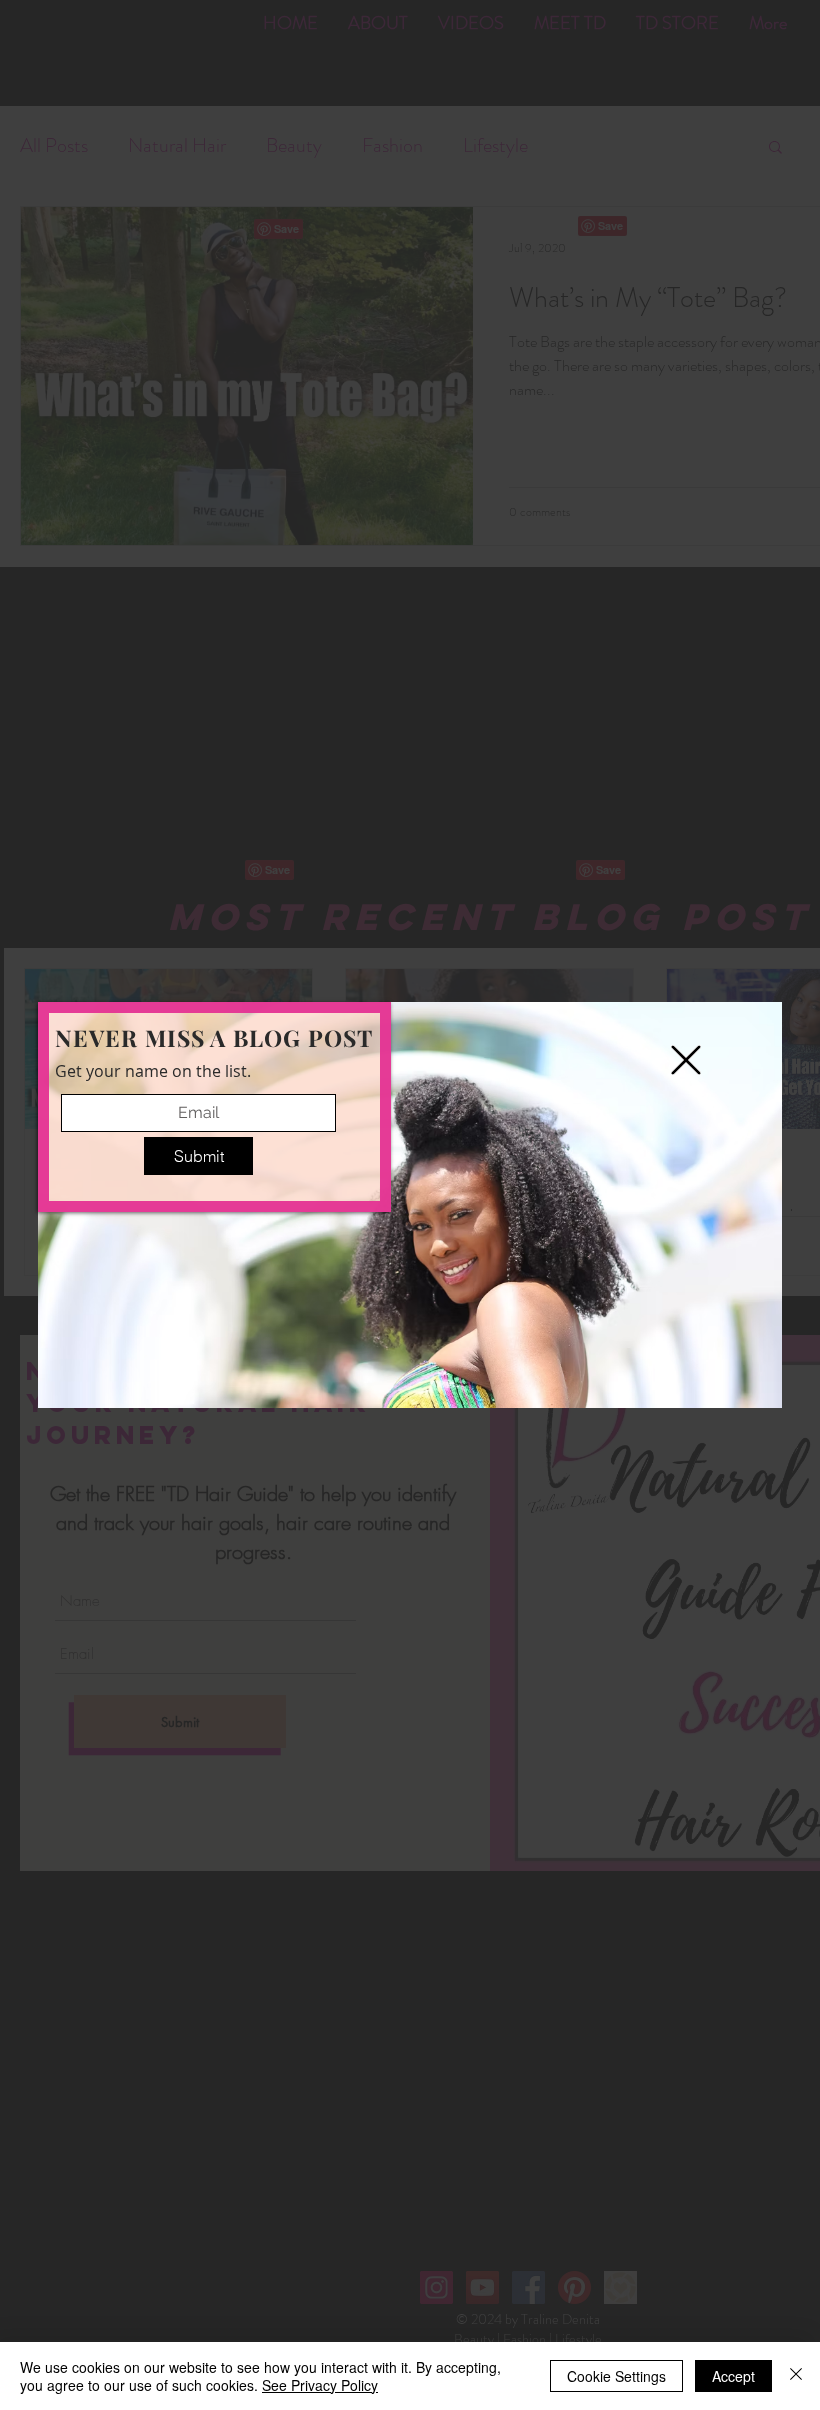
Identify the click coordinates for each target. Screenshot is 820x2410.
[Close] (796, 2376)
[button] (686, 1060)
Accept (733, 2376)
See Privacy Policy (320, 2385)
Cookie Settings (616, 2376)
